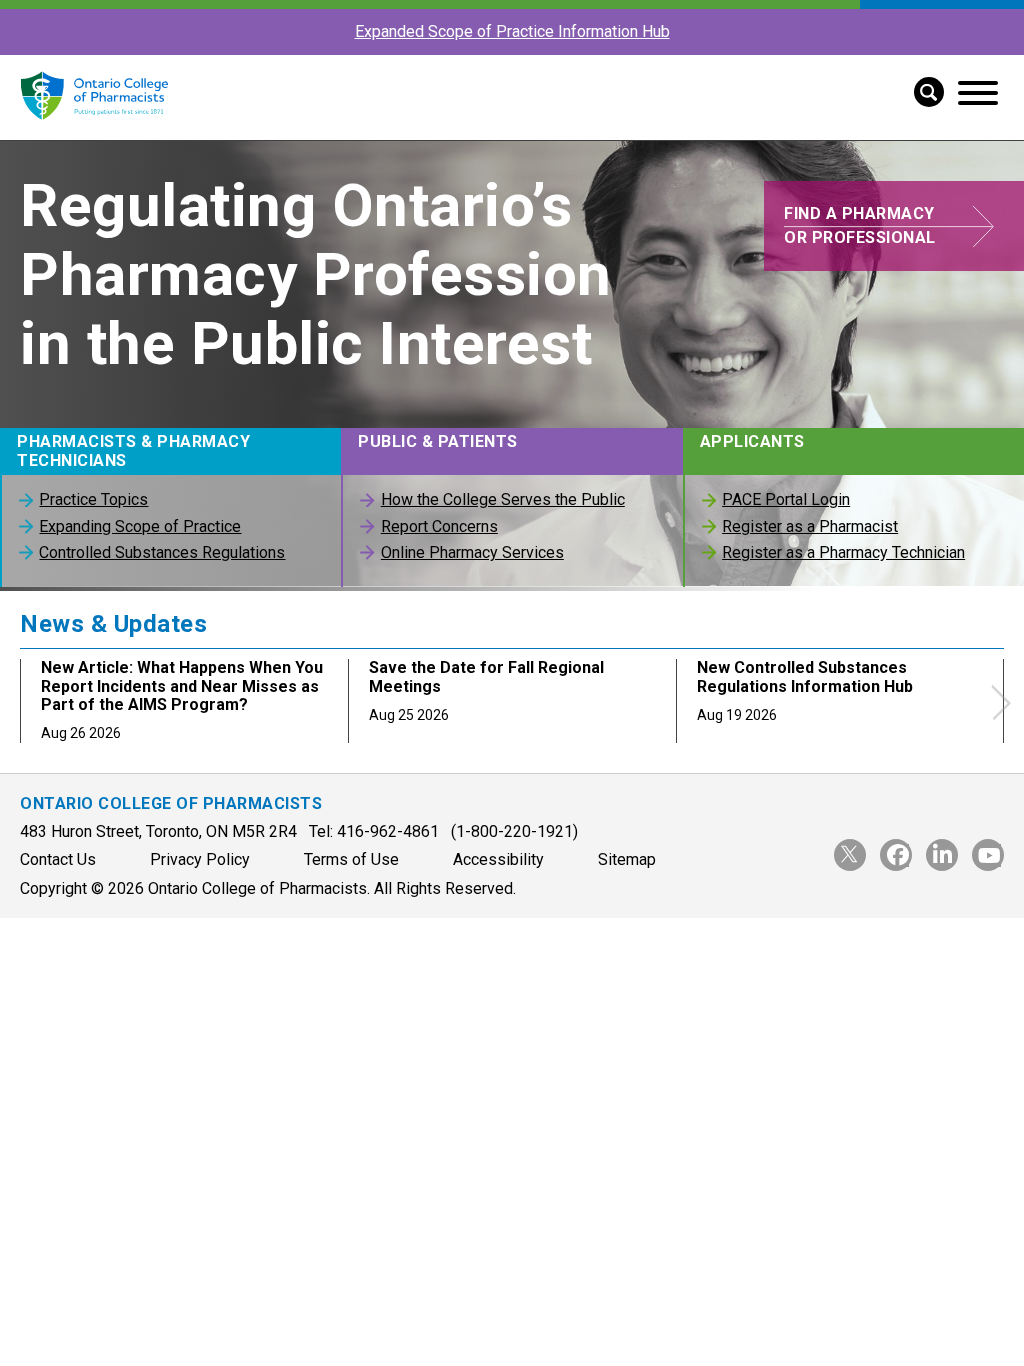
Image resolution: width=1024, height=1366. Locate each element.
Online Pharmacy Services (472, 552)
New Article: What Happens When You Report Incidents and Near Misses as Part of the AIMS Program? (182, 686)
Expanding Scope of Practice (140, 526)
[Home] (93, 130)
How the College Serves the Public (502, 499)
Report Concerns (439, 526)
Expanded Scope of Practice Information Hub (512, 31)
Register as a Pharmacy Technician (843, 552)
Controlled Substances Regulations (162, 552)
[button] (921, 90)
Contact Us (58, 859)
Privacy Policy (200, 859)
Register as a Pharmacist (810, 526)
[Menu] (978, 93)
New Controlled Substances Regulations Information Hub (805, 676)
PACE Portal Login (786, 499)
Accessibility (498, 859)
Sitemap (627, 859)
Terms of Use (351, 859)
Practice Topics (93, 499)
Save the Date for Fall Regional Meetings (486, 676)
